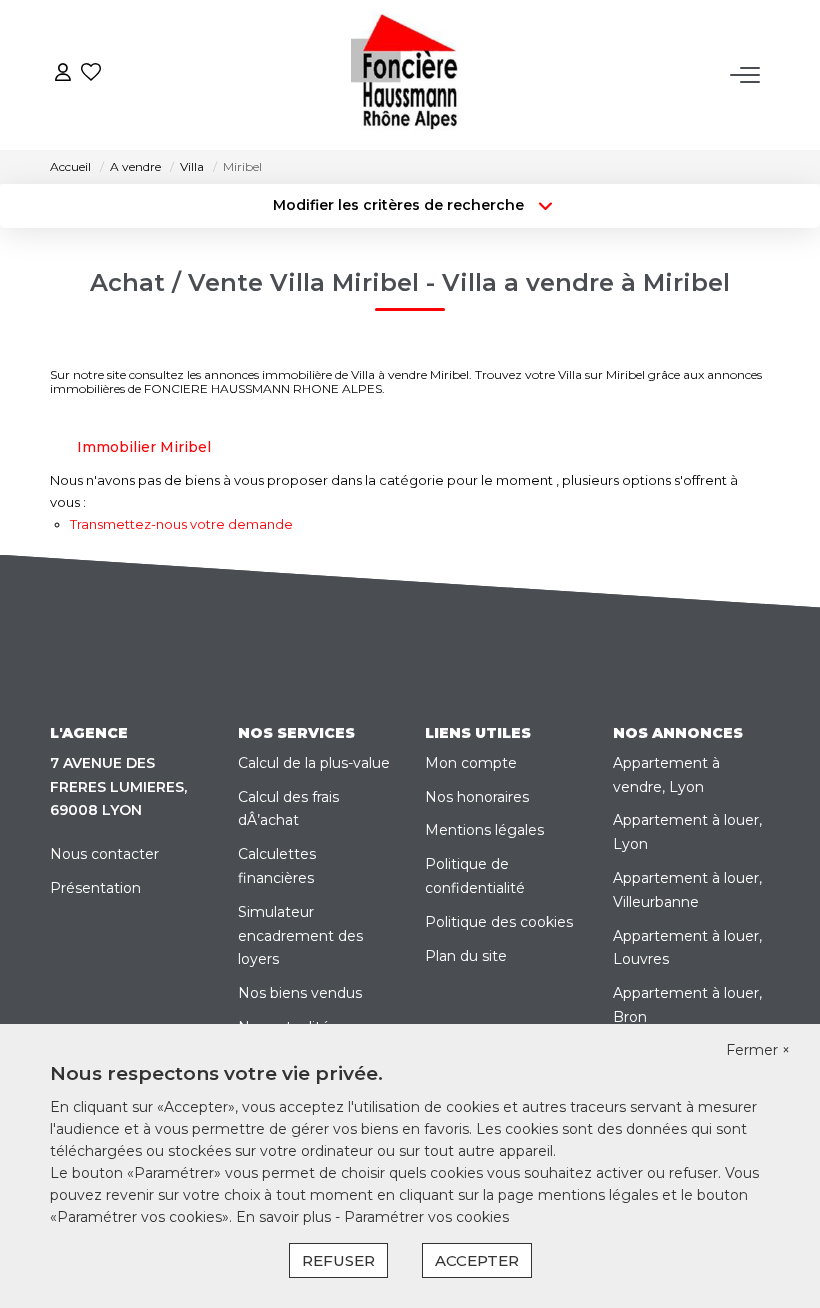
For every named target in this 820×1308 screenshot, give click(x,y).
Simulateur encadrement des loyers (300, 936)
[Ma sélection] (91, 74)
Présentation (95, 888)
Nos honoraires (477, 797)
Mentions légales (484, 830)
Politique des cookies (499, 922)
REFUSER (338, 1260)
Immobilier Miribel (144, 447)
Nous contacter (104, 854)
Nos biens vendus (300, 993)
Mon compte (471, 763)
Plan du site (466, 956)
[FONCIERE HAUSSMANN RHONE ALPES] (415, 75)
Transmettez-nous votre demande (181, 524)
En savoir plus (285, 1217)
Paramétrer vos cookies (426, 1217)
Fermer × (758, 1050)
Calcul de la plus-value (314, 763)
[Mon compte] (63, 74)
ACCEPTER (477, 1260)
